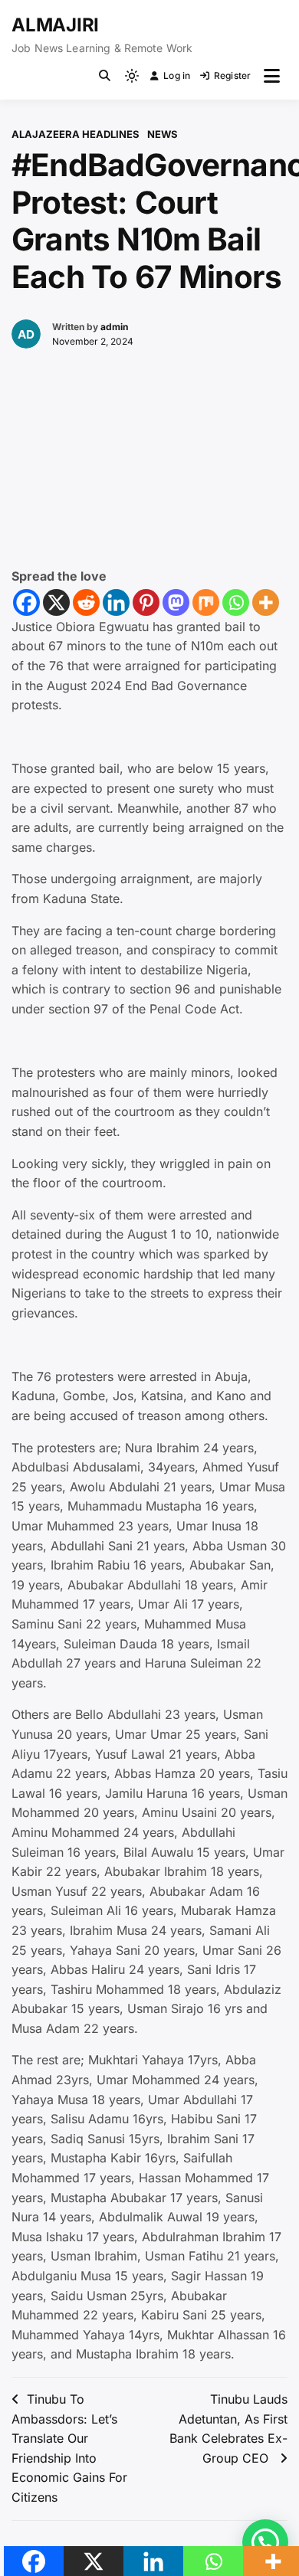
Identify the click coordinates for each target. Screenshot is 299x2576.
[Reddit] (86, 602)
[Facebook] (26, 602)
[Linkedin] (116, 602)
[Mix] (206, 602)
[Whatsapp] (236, 602)
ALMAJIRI (55, 25)
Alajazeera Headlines (76, 134)
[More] (266, 602)
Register (233, 75)
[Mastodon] (176, 602)
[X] (56, 602)
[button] (265, 2542)
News (163, 134)
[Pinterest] (146, 602)
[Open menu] (272, 76)
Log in (177, 75)
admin (114, 327)
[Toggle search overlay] (105, 76)
